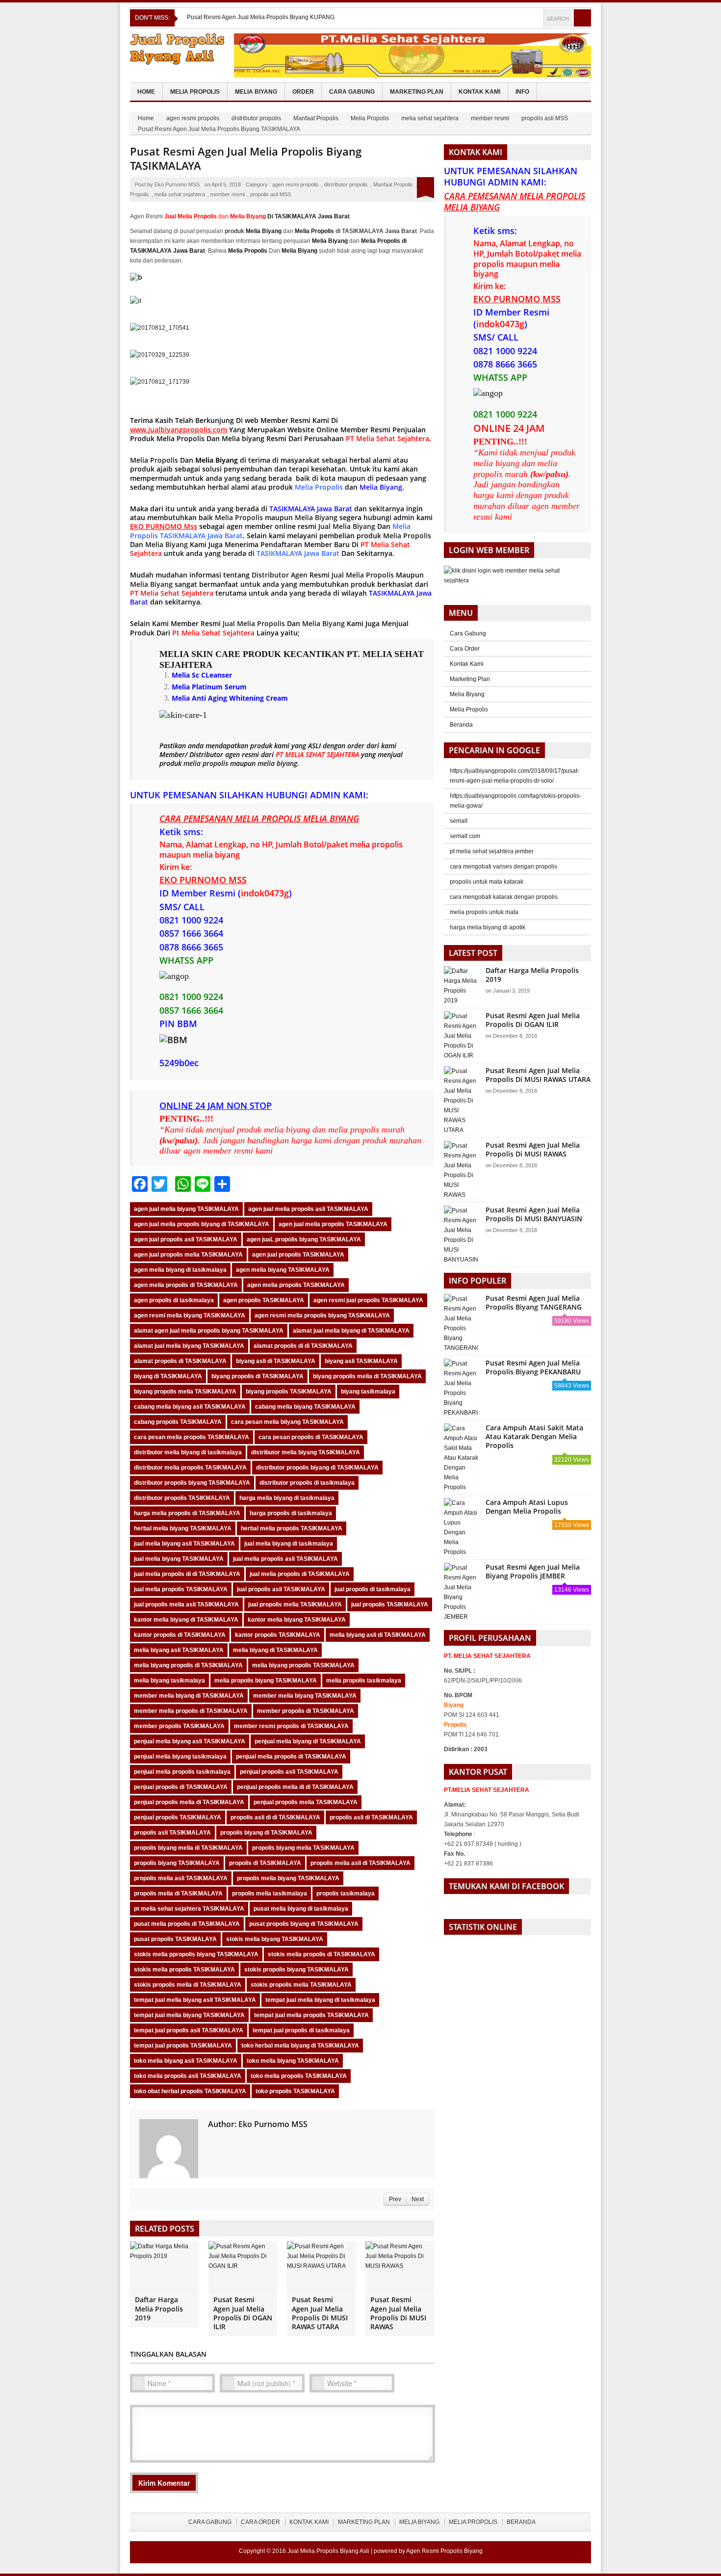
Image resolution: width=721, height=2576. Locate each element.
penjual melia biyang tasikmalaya (180, 1757)
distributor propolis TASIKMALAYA (182, 1498)
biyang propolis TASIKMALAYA (289, 1392)
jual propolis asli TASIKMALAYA (281, 1589)
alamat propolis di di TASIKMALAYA (303, 1346)
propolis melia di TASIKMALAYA (178, 1893)
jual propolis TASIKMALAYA (390, 1604)
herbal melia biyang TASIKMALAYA (183, 1528)
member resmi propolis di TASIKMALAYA (291, 1726)
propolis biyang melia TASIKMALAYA (303, 1848)
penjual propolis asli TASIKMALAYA (289, 1772)
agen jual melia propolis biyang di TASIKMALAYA (202, 1224)
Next (418, 2199)
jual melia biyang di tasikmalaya (289, 1544)
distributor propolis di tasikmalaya (307, 1483)
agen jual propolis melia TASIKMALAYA (188, 1255)
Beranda (461, 725)
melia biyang (277, 763)
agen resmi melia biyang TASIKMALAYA (190, 1315)
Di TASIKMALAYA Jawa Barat (290, 216)
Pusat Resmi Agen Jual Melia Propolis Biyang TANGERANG (534, 1302)
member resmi (490, 118)
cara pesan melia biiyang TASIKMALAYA (287, 1422)
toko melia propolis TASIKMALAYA (299, 2076)
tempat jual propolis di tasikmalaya (301, 2030)
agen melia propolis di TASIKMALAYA (186, 1285)
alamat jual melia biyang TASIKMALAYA (189, 1346)
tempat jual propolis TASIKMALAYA (183, 2046)
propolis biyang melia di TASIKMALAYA (188, 1848)
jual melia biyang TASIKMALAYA (179, 1559)
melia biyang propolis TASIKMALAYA (303, 1665)
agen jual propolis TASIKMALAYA (298, 1255)
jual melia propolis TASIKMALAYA (181, 1589)
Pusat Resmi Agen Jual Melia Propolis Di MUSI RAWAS (398, 2313)
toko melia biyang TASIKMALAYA (293, 2061)
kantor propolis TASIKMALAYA (278, 1635)
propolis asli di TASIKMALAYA (371, 1817)
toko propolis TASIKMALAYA (295, 2091)
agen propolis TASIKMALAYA (264, 1300)
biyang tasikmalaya (368, 1392)
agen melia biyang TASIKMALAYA (283, 1270)
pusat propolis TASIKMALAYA (175, 1939)
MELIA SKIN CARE (200, 654)
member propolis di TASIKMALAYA (306, 1711)
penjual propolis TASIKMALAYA (178, 1817)
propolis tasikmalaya (346, 1893)
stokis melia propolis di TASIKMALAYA (322, 1954)
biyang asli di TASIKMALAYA (276, 1361)
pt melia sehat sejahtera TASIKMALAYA (189, 1909)
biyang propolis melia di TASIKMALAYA (367, 1376)
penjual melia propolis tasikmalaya (182, 1772)
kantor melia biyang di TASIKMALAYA (186, 1620)
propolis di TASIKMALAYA (265, 1863)
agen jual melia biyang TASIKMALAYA (186, 1209)
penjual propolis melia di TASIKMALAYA (189, 1802)
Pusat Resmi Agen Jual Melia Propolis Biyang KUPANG (261, 17)
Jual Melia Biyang (347, 526)
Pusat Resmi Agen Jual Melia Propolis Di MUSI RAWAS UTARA (320, 2313)
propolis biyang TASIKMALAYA (177, 1863)
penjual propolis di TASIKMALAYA (181, 1787)
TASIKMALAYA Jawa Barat (311, 509)
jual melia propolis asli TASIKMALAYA (285, 1559)
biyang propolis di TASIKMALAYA (257, 1376)
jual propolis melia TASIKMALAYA (295, 1604)
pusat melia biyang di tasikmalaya (301, 1909)
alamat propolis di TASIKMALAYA (180, 1361)
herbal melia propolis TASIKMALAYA (292, 1528)
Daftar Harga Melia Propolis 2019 (159, 2308)
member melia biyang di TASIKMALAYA (189, 1696)
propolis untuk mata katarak (487, 882)
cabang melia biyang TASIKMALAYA (305, 1407)
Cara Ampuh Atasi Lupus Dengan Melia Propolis (527, 1507)
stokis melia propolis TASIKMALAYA (184, 1970)
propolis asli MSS (545, 118)
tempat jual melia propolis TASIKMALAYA (311, 2015)
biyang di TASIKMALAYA (168, 1376)
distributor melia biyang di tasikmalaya (188, 1452)
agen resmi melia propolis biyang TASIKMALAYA (322, 1315)
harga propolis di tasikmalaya (291, 1513)
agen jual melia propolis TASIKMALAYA (333, 1224)
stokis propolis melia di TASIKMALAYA (188, 1985)
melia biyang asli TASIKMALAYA (179, 1650)
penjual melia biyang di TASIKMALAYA (308, 1741)
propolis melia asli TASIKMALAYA (181, 1878)
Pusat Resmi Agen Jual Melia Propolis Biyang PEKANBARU (533, 1367)
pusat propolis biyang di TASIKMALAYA (304, 1924)
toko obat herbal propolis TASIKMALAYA (190, 2091)
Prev (395, 2199)
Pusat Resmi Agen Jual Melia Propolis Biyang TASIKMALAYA (246, 158)
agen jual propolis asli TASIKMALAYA (186, 1239)
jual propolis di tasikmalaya (373, 1589)
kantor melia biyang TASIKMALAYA (297, 1620)
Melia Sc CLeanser (202, 675)
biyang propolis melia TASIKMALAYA (185, 1392)
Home (146, 92)
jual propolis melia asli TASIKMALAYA (186, 1604)
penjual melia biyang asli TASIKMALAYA (190, 1741)
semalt (459, 821)
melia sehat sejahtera (430, 118)
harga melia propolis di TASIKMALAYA (187, 1513)
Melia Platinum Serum (209, 687)
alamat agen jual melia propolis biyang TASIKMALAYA (209, 1331)
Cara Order (465, 649)
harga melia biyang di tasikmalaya (287, 1498)
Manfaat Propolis (316, 118)
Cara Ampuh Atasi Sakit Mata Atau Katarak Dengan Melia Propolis (534, 1436)
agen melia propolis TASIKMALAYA (296, 1285)
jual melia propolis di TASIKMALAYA (300, 1574)
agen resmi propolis (193, 118)
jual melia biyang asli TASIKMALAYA (184, 1544)
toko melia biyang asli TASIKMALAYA (186, 2061)
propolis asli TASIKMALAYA (172, 1833)
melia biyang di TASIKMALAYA (275, 1650)
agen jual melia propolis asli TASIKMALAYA (308, 1209)
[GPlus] (521, 18)
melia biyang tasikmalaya (169, 1681)
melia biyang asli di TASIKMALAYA (378, 1635)
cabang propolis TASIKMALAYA (178, 1422)
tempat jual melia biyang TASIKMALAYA (189, 2015)
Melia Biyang (256, 92)
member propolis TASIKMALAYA (179, 1726)
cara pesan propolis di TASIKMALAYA (311, 1437)
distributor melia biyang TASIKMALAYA (306, 1452)
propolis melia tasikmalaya (270, 1893)
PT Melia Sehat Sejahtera (172, 593)
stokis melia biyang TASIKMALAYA (275, 1939)
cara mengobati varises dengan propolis (503, 867)
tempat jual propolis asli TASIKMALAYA (189, 2030)
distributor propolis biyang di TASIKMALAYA (317, 1468)
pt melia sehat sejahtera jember (492, 851)
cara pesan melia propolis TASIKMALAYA (192, 1437)
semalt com (465, 836)
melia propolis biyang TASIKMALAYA (266, 1681)
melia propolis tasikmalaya (364, 1681)
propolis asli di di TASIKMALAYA (275, 1817)
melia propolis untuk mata (484, 912)
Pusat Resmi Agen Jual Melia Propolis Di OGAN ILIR (243, 2313)
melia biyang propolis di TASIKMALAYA (188, 1665)
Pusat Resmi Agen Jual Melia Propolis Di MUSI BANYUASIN (534, 1214)
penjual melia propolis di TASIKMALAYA (291, 1757)
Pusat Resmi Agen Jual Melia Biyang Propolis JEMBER (533, 1571)
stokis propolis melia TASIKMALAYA (301, 1985)
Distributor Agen (280, 575)
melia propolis (206, 763)
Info (522, 92)
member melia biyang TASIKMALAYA (305, 1696)
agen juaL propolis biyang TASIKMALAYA (304, 1239)
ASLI (315, 746)
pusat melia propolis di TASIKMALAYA (187, 1924)
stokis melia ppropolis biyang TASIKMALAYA (196, 1954)
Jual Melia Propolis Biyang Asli (328, 2551)
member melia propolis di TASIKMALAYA (191, 1711)
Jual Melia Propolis (363, 575)
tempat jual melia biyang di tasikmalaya (320, 2000)
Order (303, 92)
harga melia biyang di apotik (488, 927)
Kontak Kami (479, 92)
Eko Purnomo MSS (177, 184)
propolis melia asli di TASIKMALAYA (360, 1863)
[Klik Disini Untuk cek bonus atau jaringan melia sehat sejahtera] (517, 579)
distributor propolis (256, 118)
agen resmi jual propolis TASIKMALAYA (368, 1300)
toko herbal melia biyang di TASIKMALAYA (300, 2046)
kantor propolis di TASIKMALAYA (180, 1635)
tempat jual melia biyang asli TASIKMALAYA (195, 2000)
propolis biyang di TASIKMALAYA (266, 1833)
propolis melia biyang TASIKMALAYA (288, 1878)
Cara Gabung (352, 92)
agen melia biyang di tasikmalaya (180, 1270)
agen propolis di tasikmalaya (174, 1300)
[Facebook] (508, 18)
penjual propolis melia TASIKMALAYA (306, 1802)
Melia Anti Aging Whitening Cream (230, 698)
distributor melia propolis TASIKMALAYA (190, 1468)
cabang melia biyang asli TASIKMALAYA (190, 1407)
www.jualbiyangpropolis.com (179, 430)
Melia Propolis (195, 92)
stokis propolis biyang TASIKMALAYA (296, 1970)
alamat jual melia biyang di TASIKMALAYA (351, 1331)
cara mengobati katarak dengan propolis (504, 897)
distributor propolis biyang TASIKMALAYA (192, 1483)
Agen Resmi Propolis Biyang (444, 2551)
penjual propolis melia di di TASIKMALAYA (295, 1787)
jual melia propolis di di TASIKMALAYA (187, 1574)
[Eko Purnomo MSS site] (214, 2140)
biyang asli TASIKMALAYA (361, 1361)
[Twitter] (495, 18)
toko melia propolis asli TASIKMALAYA (188, 2076)
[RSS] (535, 18)
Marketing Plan (417, 92)
